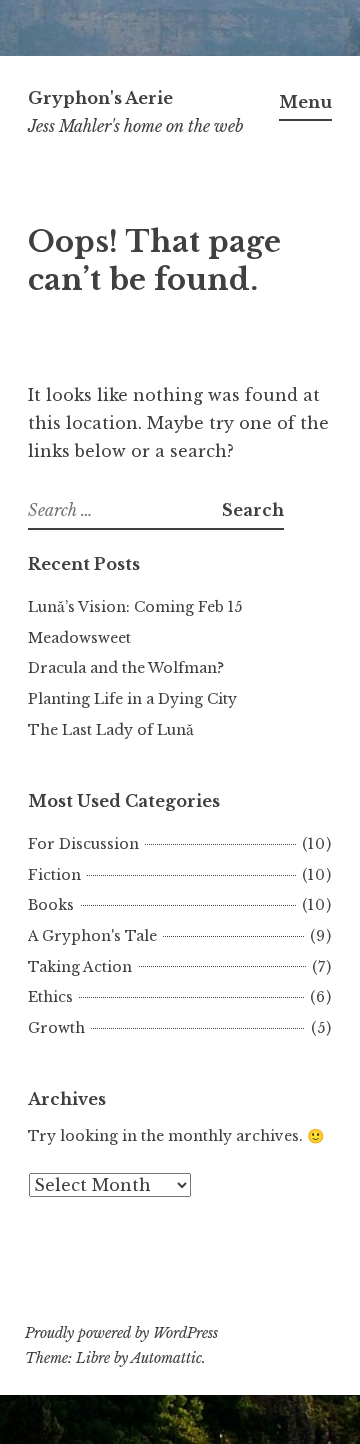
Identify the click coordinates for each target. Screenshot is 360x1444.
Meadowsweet (79, 638)
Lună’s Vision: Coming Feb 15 (135, 607)
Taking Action (80, 967)
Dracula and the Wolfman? (126, 668)
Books (51, 905)
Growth (56, 1028)
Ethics (50, 997)
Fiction (54, 875)
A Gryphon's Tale (92, 936)
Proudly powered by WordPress (121, 1333)
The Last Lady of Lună (111, 730)
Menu (305, 102)
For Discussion (83, 844)
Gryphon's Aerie (100, 98)
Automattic (166, 1358)
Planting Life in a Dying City (132, 699)
